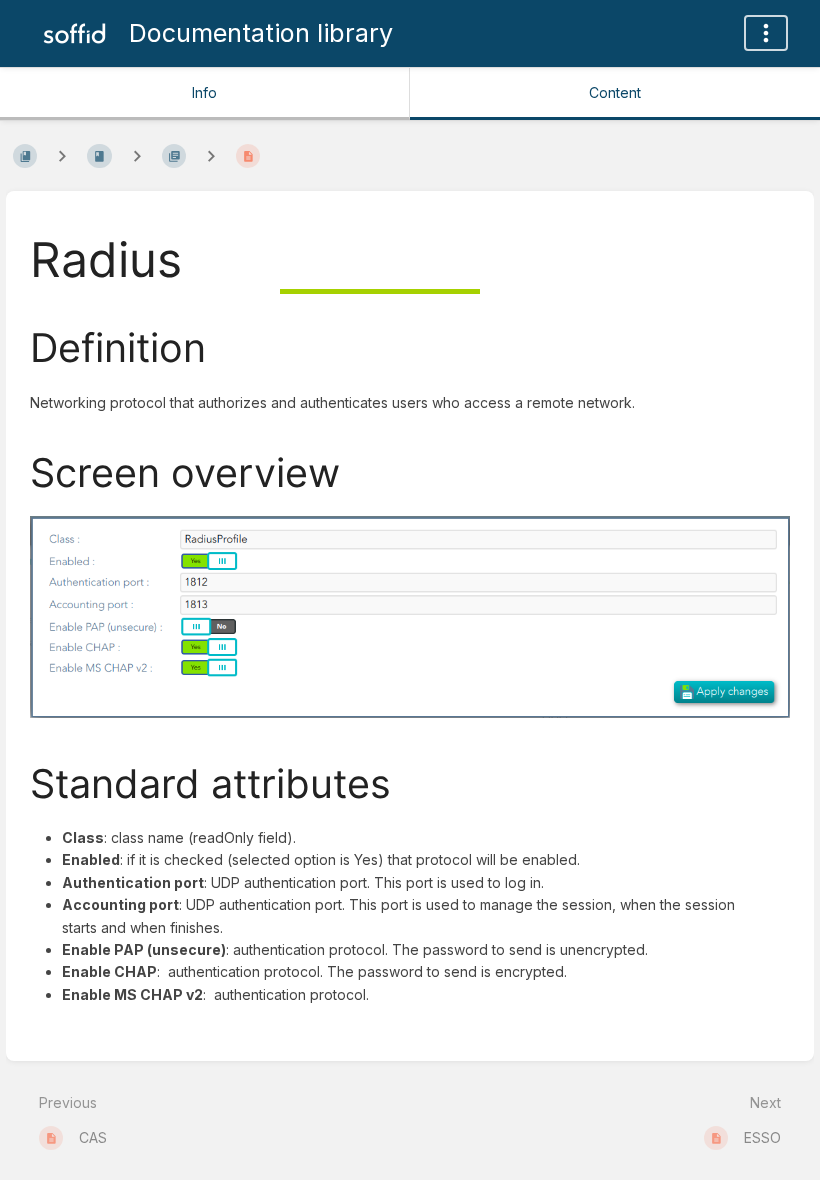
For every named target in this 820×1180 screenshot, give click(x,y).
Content (615, 92)
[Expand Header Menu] (766, 33)
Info (204, 92)
